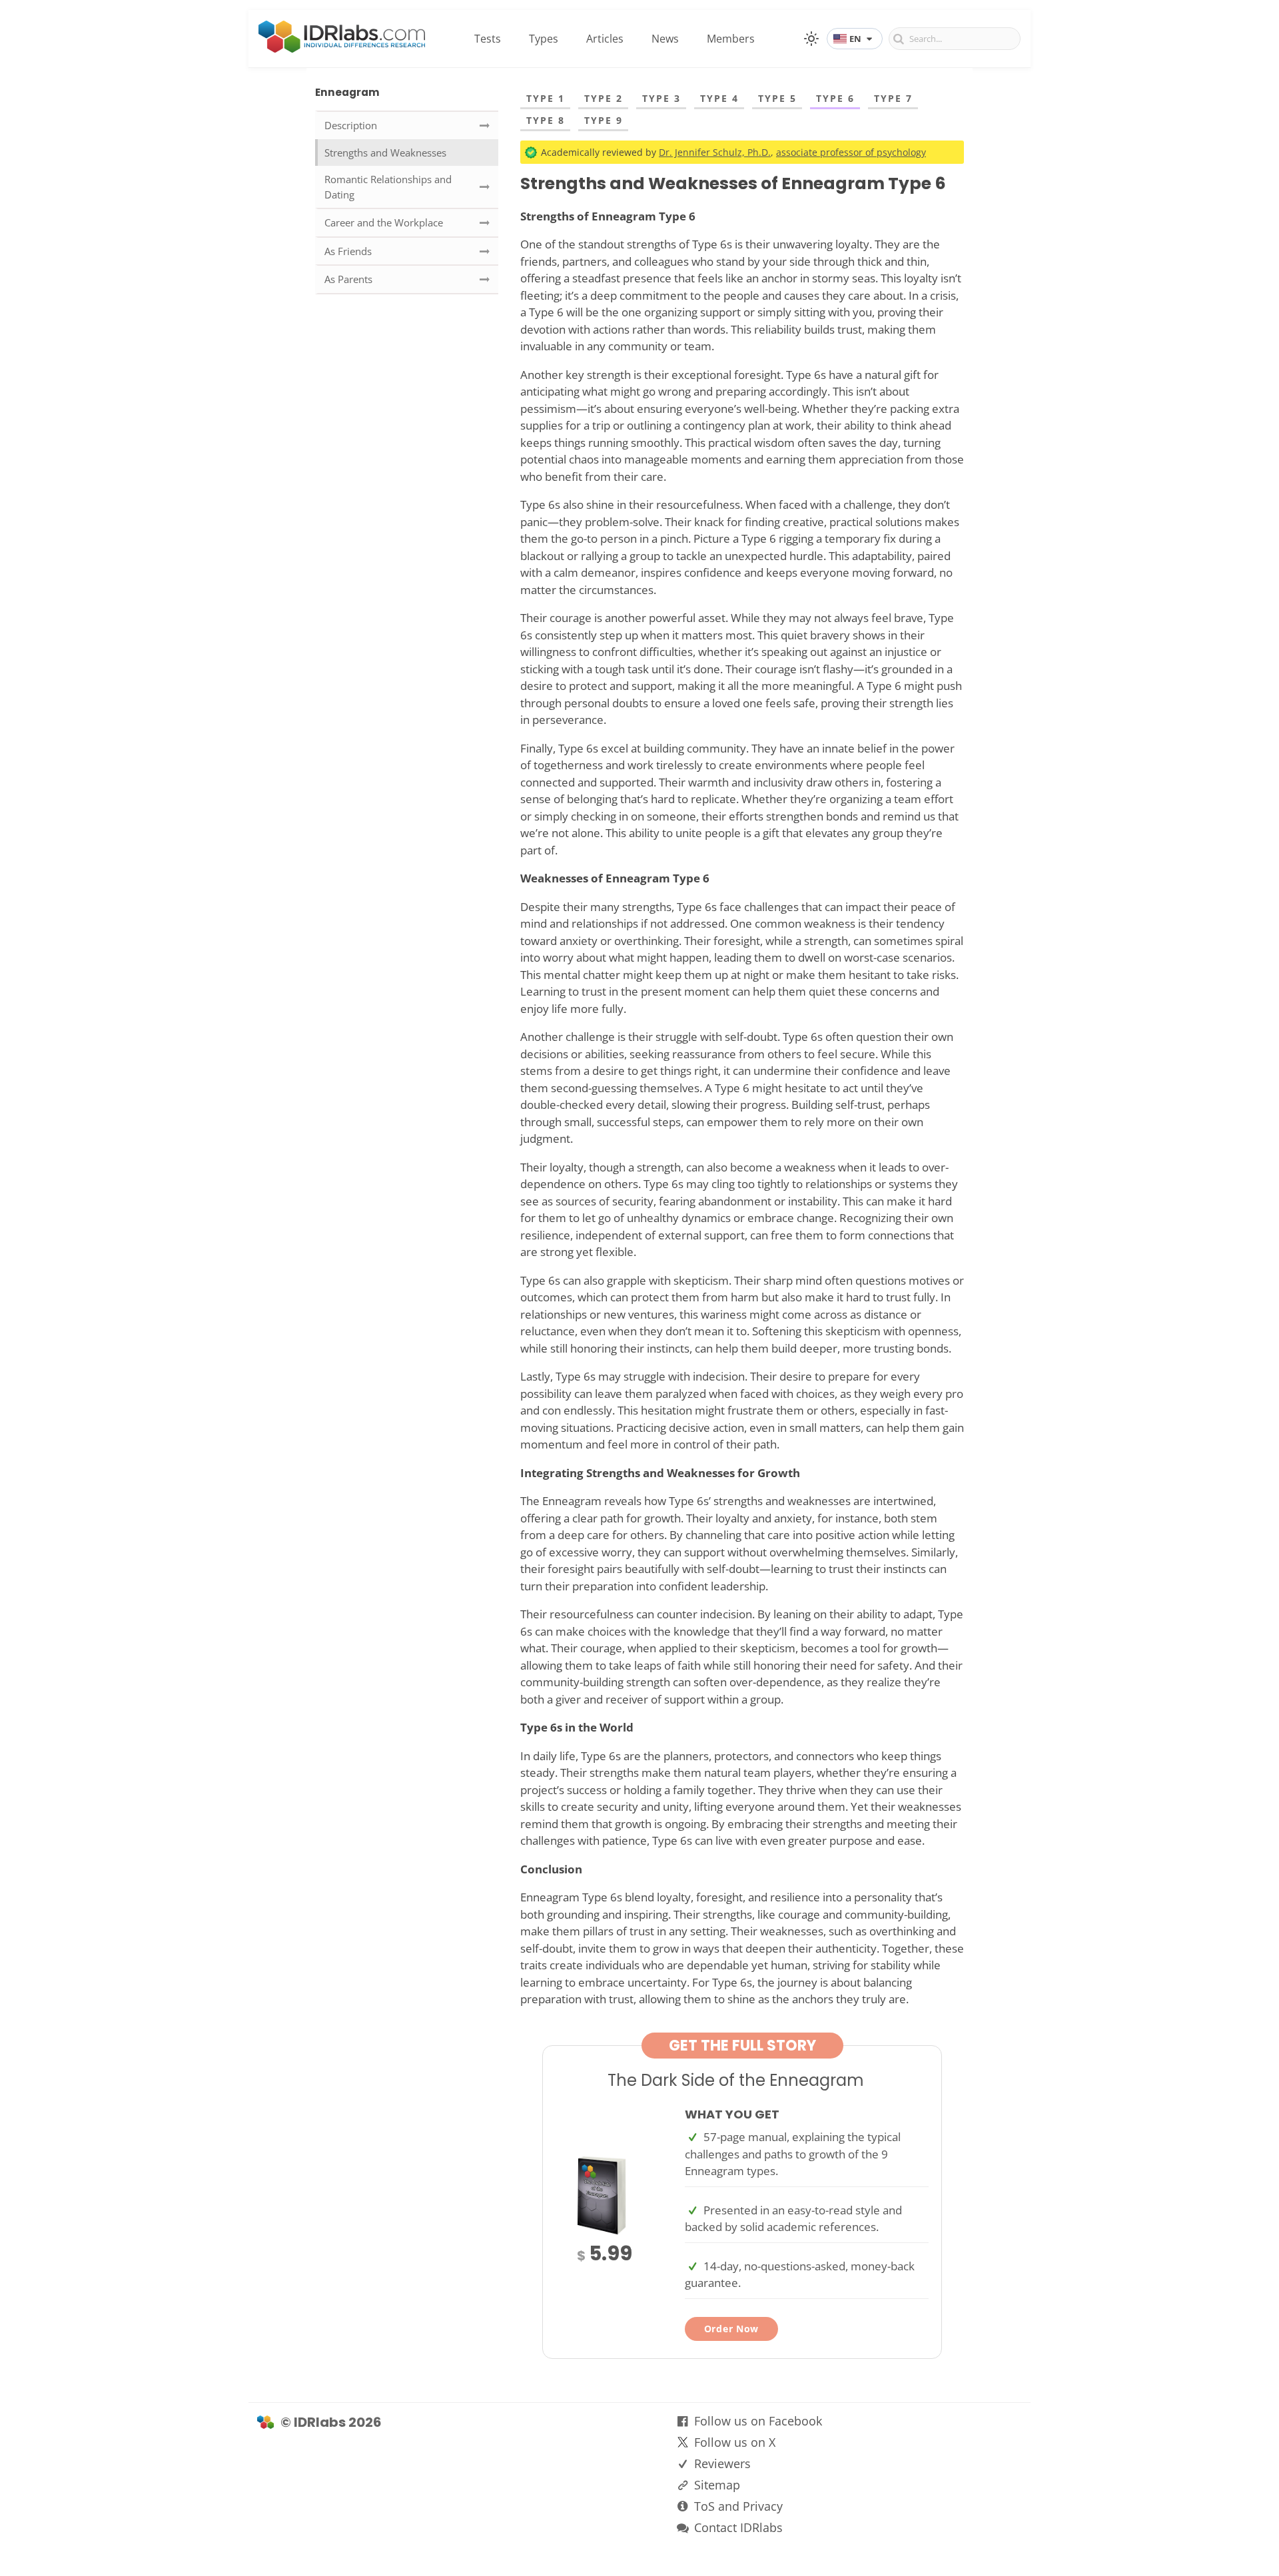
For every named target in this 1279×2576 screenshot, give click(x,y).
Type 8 (546, 120)
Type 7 (893, 98)
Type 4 (719, 98)
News (665, 39)
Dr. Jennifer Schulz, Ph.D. (715, 152)
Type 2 (604, 98)
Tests (488, 39)
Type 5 (777, 98)
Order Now (731, 2329)
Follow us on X (735, 2442)
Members (731, 39)
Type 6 (835, 98)
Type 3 (661, 98)
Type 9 (604, 120)
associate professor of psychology (851, 152)
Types (544, 39)
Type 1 (546, 98)
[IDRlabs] (342, 49)
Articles (605, 39)
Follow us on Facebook (758, 2421)
